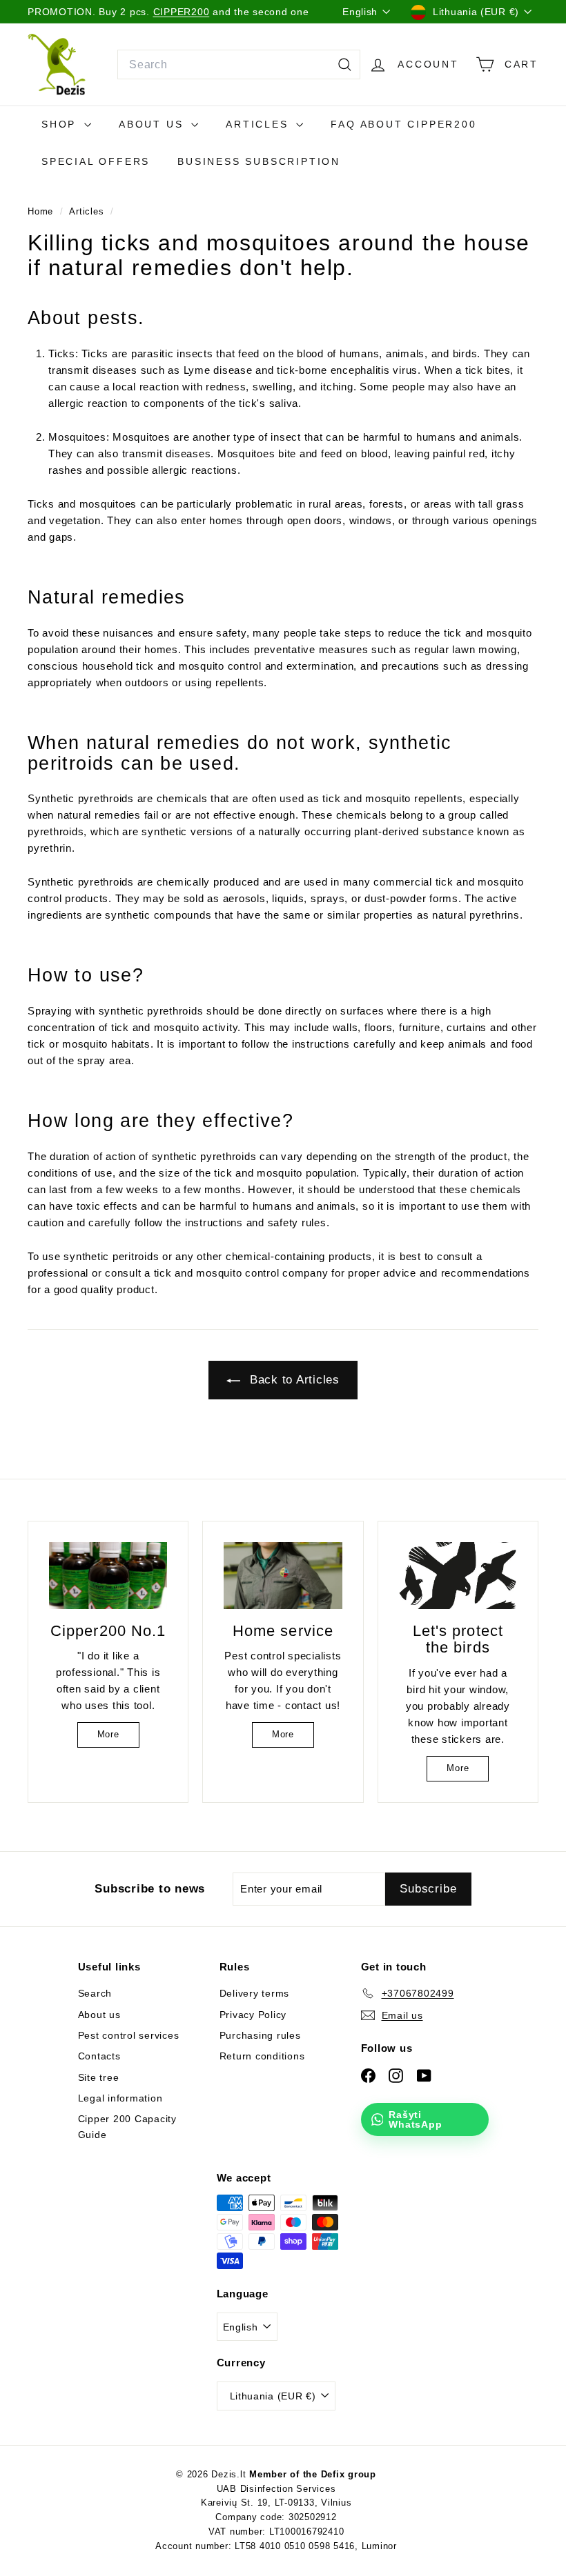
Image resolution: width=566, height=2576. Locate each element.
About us (153, 124)
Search (95, 1993)
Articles (259, 124)
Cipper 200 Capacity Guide (127, 2126)
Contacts (99, 2056)
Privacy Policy (253, 2015)
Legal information (120, 2098)
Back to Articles (293, 1380)
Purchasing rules (260, 2035)
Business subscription (259, 161)
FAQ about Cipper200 (403, 124)
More (108, 1734)
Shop (61, 124)
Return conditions (262, 2056)
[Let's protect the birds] (458, 1575)
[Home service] (283, 1575)
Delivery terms (255, 1993)
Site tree (99, 2077)
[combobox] (239, 65)
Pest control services (129, 2035)
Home (42, 211)
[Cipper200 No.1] (108, 1575)
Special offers (96, 161)
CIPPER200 (182, 12)
